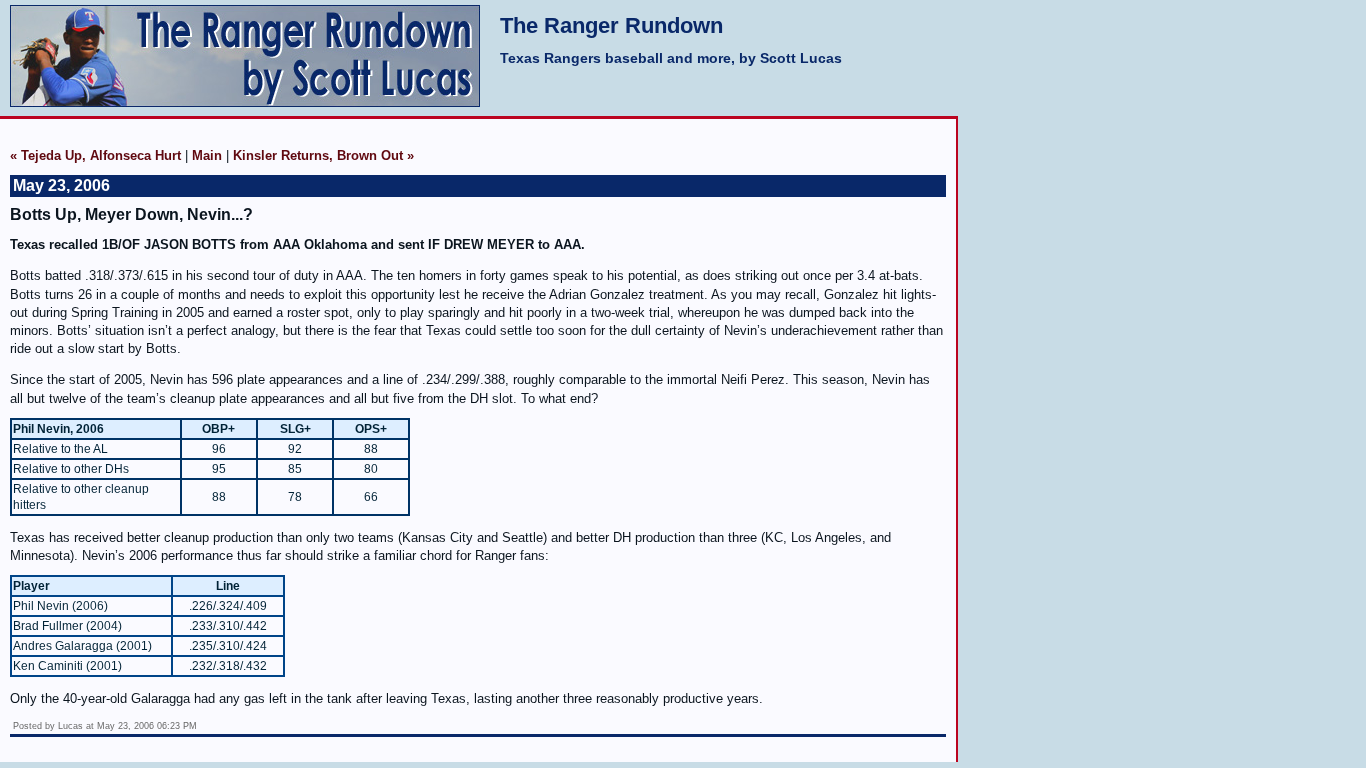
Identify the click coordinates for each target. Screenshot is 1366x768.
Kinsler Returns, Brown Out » (323, 155)
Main (207, 155)
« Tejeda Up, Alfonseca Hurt (95, 155)
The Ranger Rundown (611, 25)
